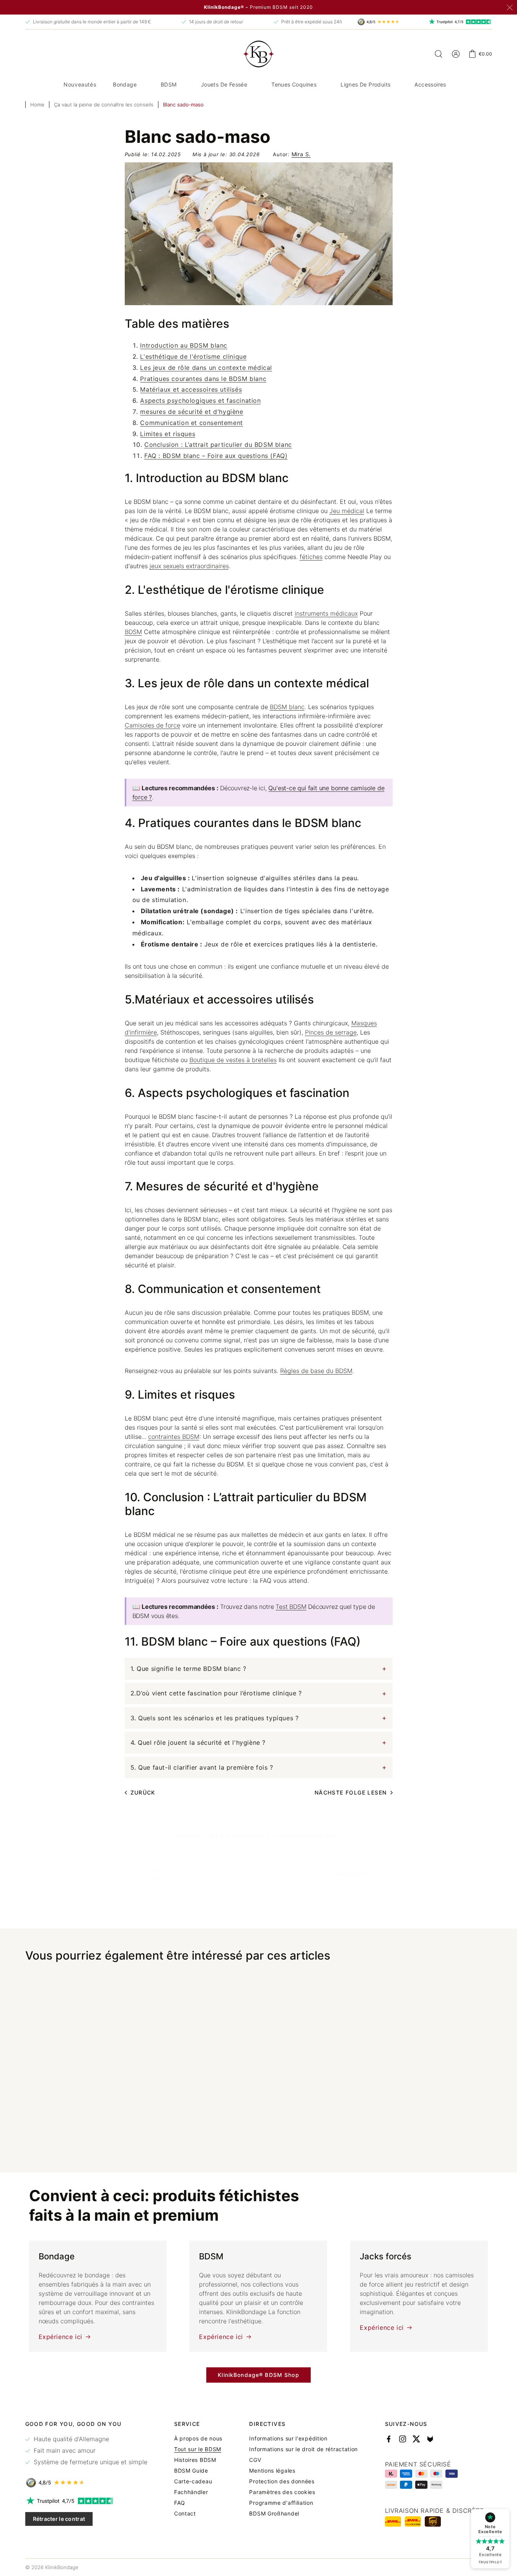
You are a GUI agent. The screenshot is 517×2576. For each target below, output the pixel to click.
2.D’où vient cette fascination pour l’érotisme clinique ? (216, 1693)
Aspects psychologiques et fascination (200, 400)
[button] (128, 85)
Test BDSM (291, 1607)
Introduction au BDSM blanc (184, 345)
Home (37, 105)
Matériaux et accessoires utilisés (191, 389)
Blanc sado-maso (183, 105)
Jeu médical (347, 511)
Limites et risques (168, 434)
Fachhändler (191, 2492)
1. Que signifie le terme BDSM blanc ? (188, 1669)
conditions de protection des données (298, 1899)
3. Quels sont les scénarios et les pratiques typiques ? (215, 1718)
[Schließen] (510, 8)
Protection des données (282, 2481)
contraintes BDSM (174, 1437)
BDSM (169, 84)
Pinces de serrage (331, 1032)
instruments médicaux (326, 613)
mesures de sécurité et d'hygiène (192, 412)
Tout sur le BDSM (198, 2449)
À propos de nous (198, 2439)
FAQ (180, 2503)
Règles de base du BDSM (316, 1371)
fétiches (311, 557)
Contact (185, 2514)
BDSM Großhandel (274, 2514)
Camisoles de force (152, 725)
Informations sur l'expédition (288, 2439)
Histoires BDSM (195, 2460)
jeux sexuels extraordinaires (189, 566)
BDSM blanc (287, 707)
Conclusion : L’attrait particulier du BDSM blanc (218, 445)
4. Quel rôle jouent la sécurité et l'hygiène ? (198, 1742)
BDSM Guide (191, 2471)
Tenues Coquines (294, 84)
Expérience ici (60, 2337)
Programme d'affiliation (281, 2503)
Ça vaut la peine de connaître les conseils (104, 105)
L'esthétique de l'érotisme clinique (193, 356)
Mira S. (301, 154)
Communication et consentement (191, 423)
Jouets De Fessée (224, 84)
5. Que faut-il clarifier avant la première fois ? (202, 1767)
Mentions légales (272, 2471)
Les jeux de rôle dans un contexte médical (206, 368)
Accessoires (430, 84)
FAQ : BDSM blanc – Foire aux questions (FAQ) (216, 456)
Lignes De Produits (365, 84)
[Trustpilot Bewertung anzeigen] (86, 2501)
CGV (255, 2460)
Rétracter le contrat (59, 2519)
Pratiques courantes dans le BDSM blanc (203, 379)
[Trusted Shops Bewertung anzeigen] (86, 2483)
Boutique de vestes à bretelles (233, 1060)
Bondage (125, 84)
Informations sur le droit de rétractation (303, 2449)
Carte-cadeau (193, 2481)
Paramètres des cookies (282, 2492)
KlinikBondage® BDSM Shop (258, 2375)
